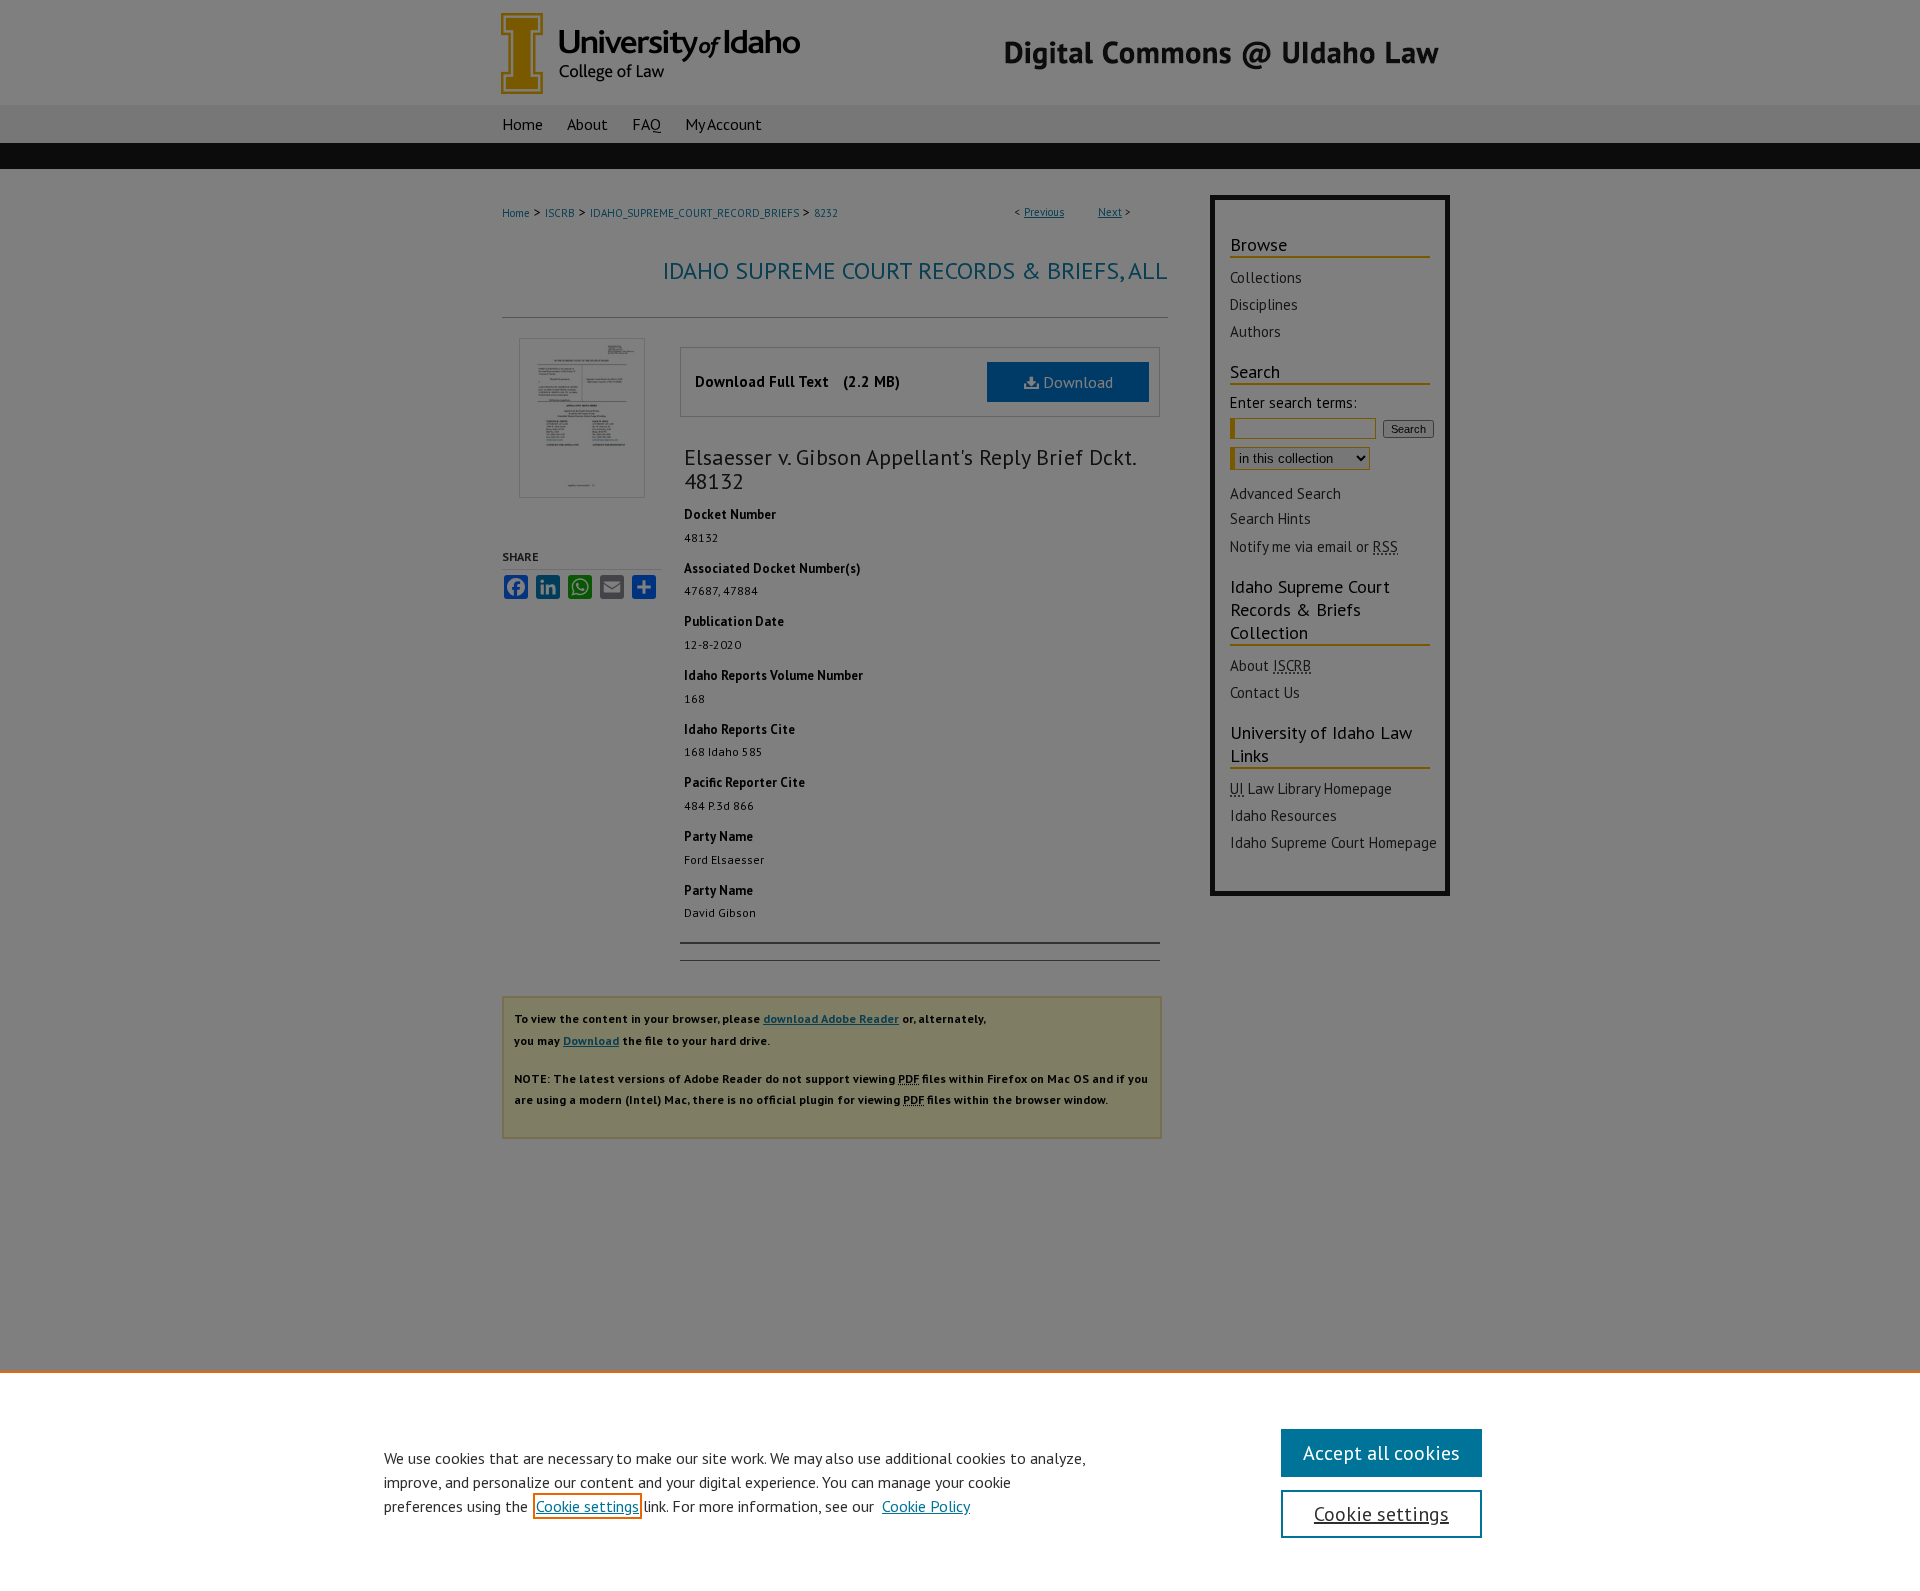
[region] (960, 1481)
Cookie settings (587, 1506)
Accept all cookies (1381, 1453)
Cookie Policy (926, 1506)
